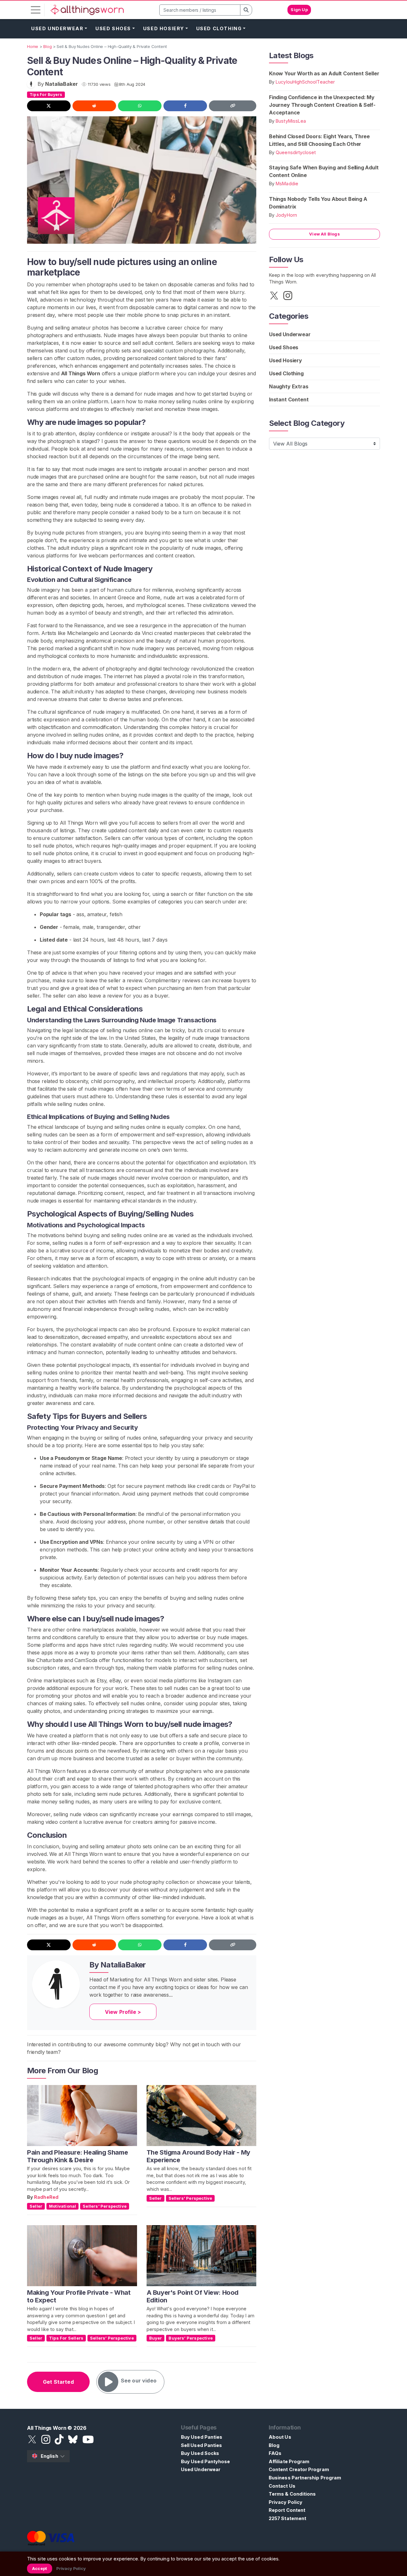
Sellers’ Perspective (105, 2206)
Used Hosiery (164, 28)
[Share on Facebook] (185, 106)
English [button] (49, 2456)
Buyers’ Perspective (191, 2338)
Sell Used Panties (201, 2445)
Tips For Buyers (46, 95)
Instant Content (289, 399)
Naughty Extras (289, 386)
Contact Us (282, 2486)
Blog (274, 2445)
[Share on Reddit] (94, 106)
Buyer (156, 2338)
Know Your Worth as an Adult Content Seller (324, 73)
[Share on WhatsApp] (140, 106)
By (31, 2197)
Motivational (62, 2206)
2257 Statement (287, 2518)
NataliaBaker (61, 84)
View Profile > (123, 2012)
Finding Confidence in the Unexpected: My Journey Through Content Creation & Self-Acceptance (322, 105)
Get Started (58, 2382)
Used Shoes (113, 28)
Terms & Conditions (292, 2494)
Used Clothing (219, 28)
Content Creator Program (299, 2469)
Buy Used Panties (202, 2437)
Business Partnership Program (305, 2478)
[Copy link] (233, 106)
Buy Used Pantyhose (205, 2461)
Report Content (287, 2510)
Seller (36, 2206)
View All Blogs (324, 234)
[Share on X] (49, 106)
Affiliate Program (289, 2461)
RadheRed (46, 2197)
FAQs (275, 2453)
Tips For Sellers (66, 2338)
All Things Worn (81, 373)
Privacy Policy (286, 2502)
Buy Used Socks (200, 2453)
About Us (280, 2437)
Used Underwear (57, 28)
